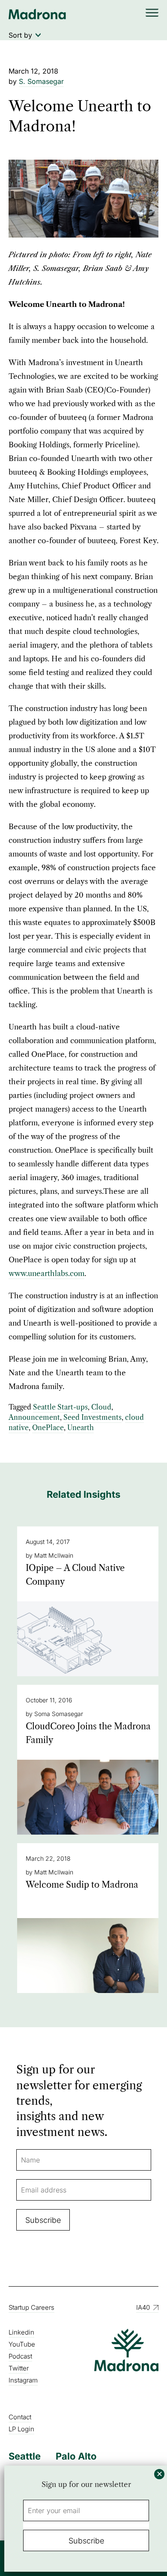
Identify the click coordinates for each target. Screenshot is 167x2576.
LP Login (21, 2429)
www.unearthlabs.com (46, 1273)
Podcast (20, 2356)
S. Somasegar (41, 81)
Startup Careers (31, 2307)
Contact (20, 2417)
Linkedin (21, 2332)
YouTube (22, 2344)
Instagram (23, 2380)
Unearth (81, 1428)
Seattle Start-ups (60, 1407)
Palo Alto (76, 2456)
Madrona (37, 14)
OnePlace (48, 1428)
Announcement (34, 1417)
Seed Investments (92, 1417)
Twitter (19, 2368)
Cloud (101, 1407)
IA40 (143, 2307)
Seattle (25, 2456)
